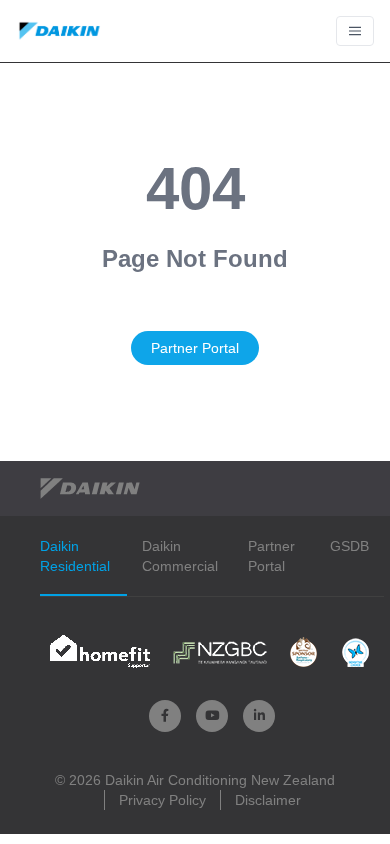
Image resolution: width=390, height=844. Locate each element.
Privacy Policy (162, 800)
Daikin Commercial (180, 556)
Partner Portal (195, 348)
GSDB (349, 546)
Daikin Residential (75, 556)
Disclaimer (268, 800)
